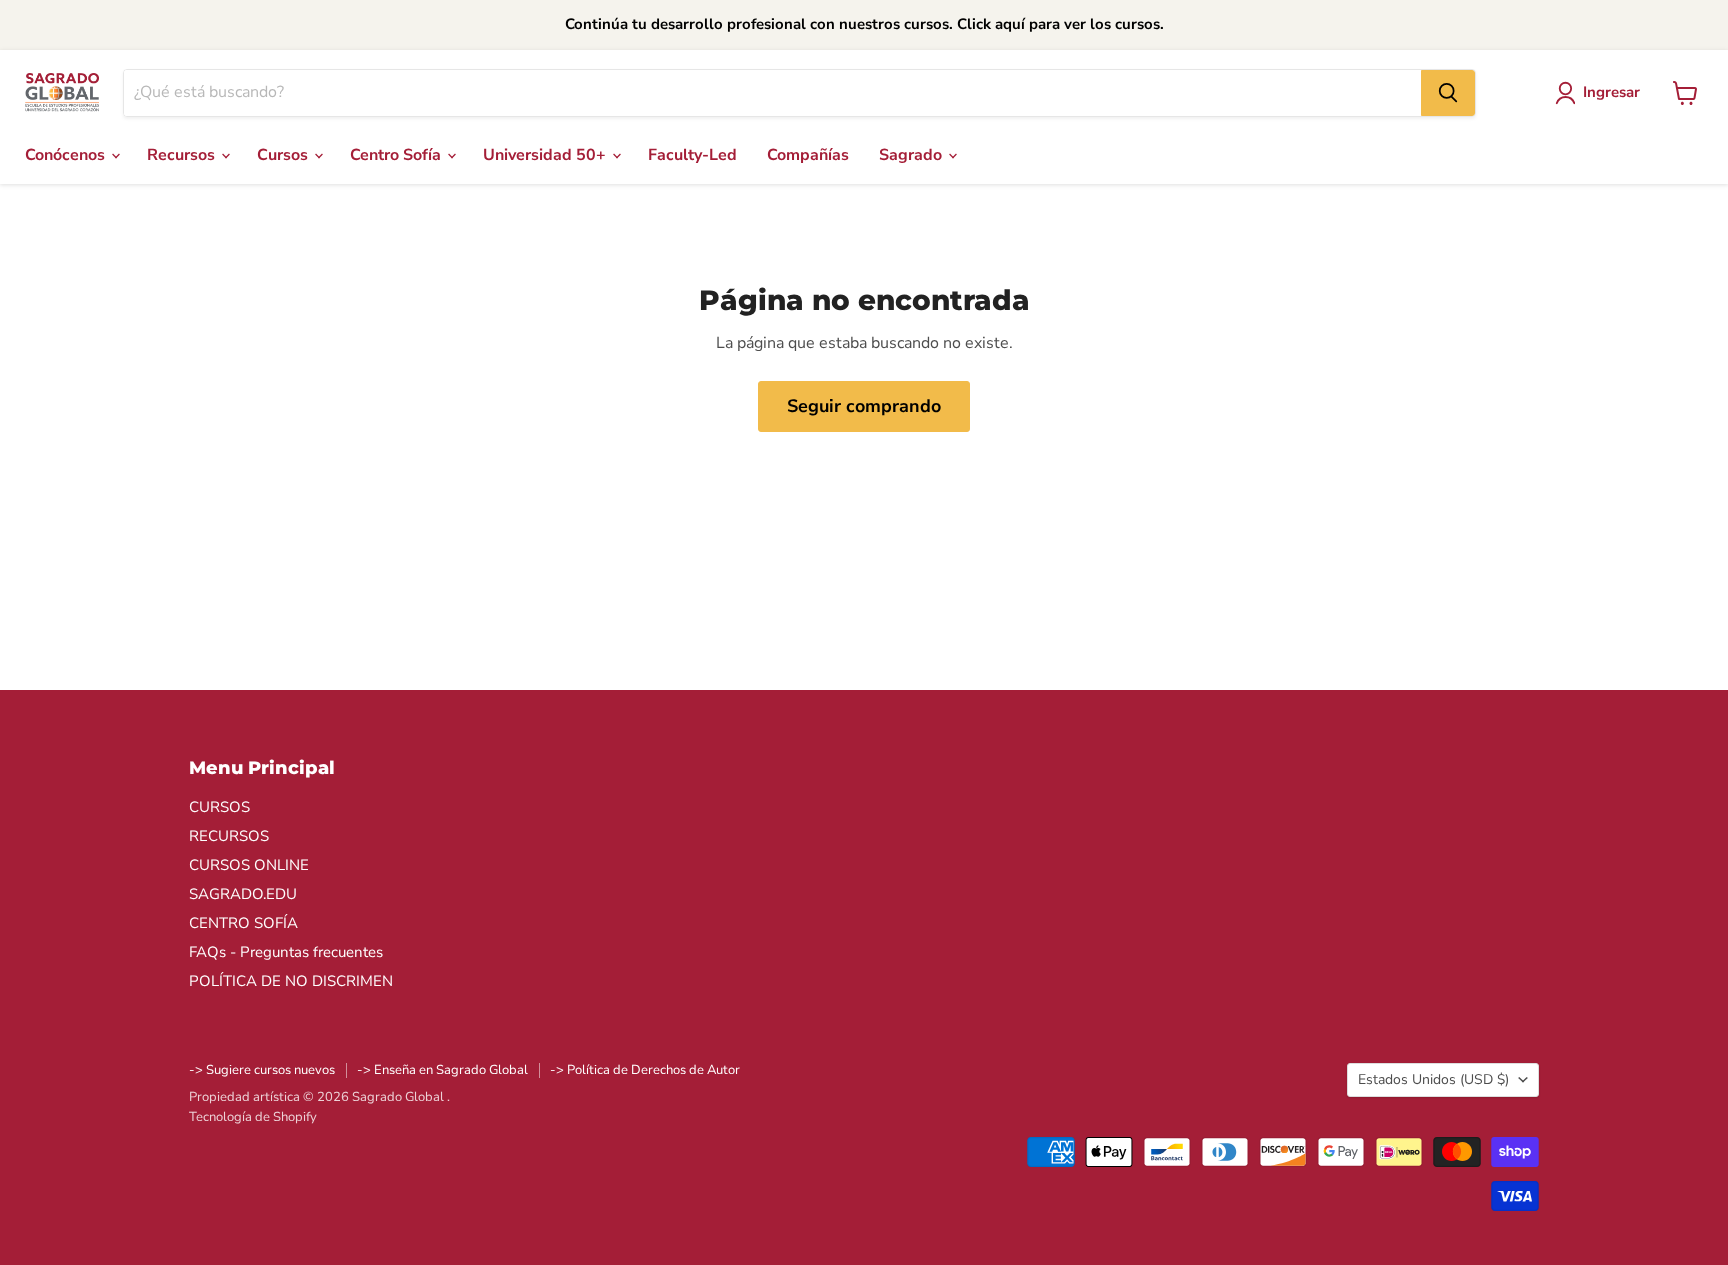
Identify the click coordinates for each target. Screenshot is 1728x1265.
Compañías (808, 155)
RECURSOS (229, 836)
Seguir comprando (864, 406)
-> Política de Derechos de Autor (645, 1070)
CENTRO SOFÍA (243, 923)
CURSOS (219, 807)
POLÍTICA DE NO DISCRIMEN (291, 981)
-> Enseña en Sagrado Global (442, 1070)
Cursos (284, 155)
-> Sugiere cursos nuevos (262, 1070)
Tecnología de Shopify (253, 1117)
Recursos (183, 155)
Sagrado (912, 155)
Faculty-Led (692, 155)
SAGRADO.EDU (243, 894)
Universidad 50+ (546, 155)
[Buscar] (1448, 93)
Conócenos (67, 155)
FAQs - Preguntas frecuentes (286, 952)
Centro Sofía (397, 155)
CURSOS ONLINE (249, 865)
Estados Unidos (1433, 1079)
